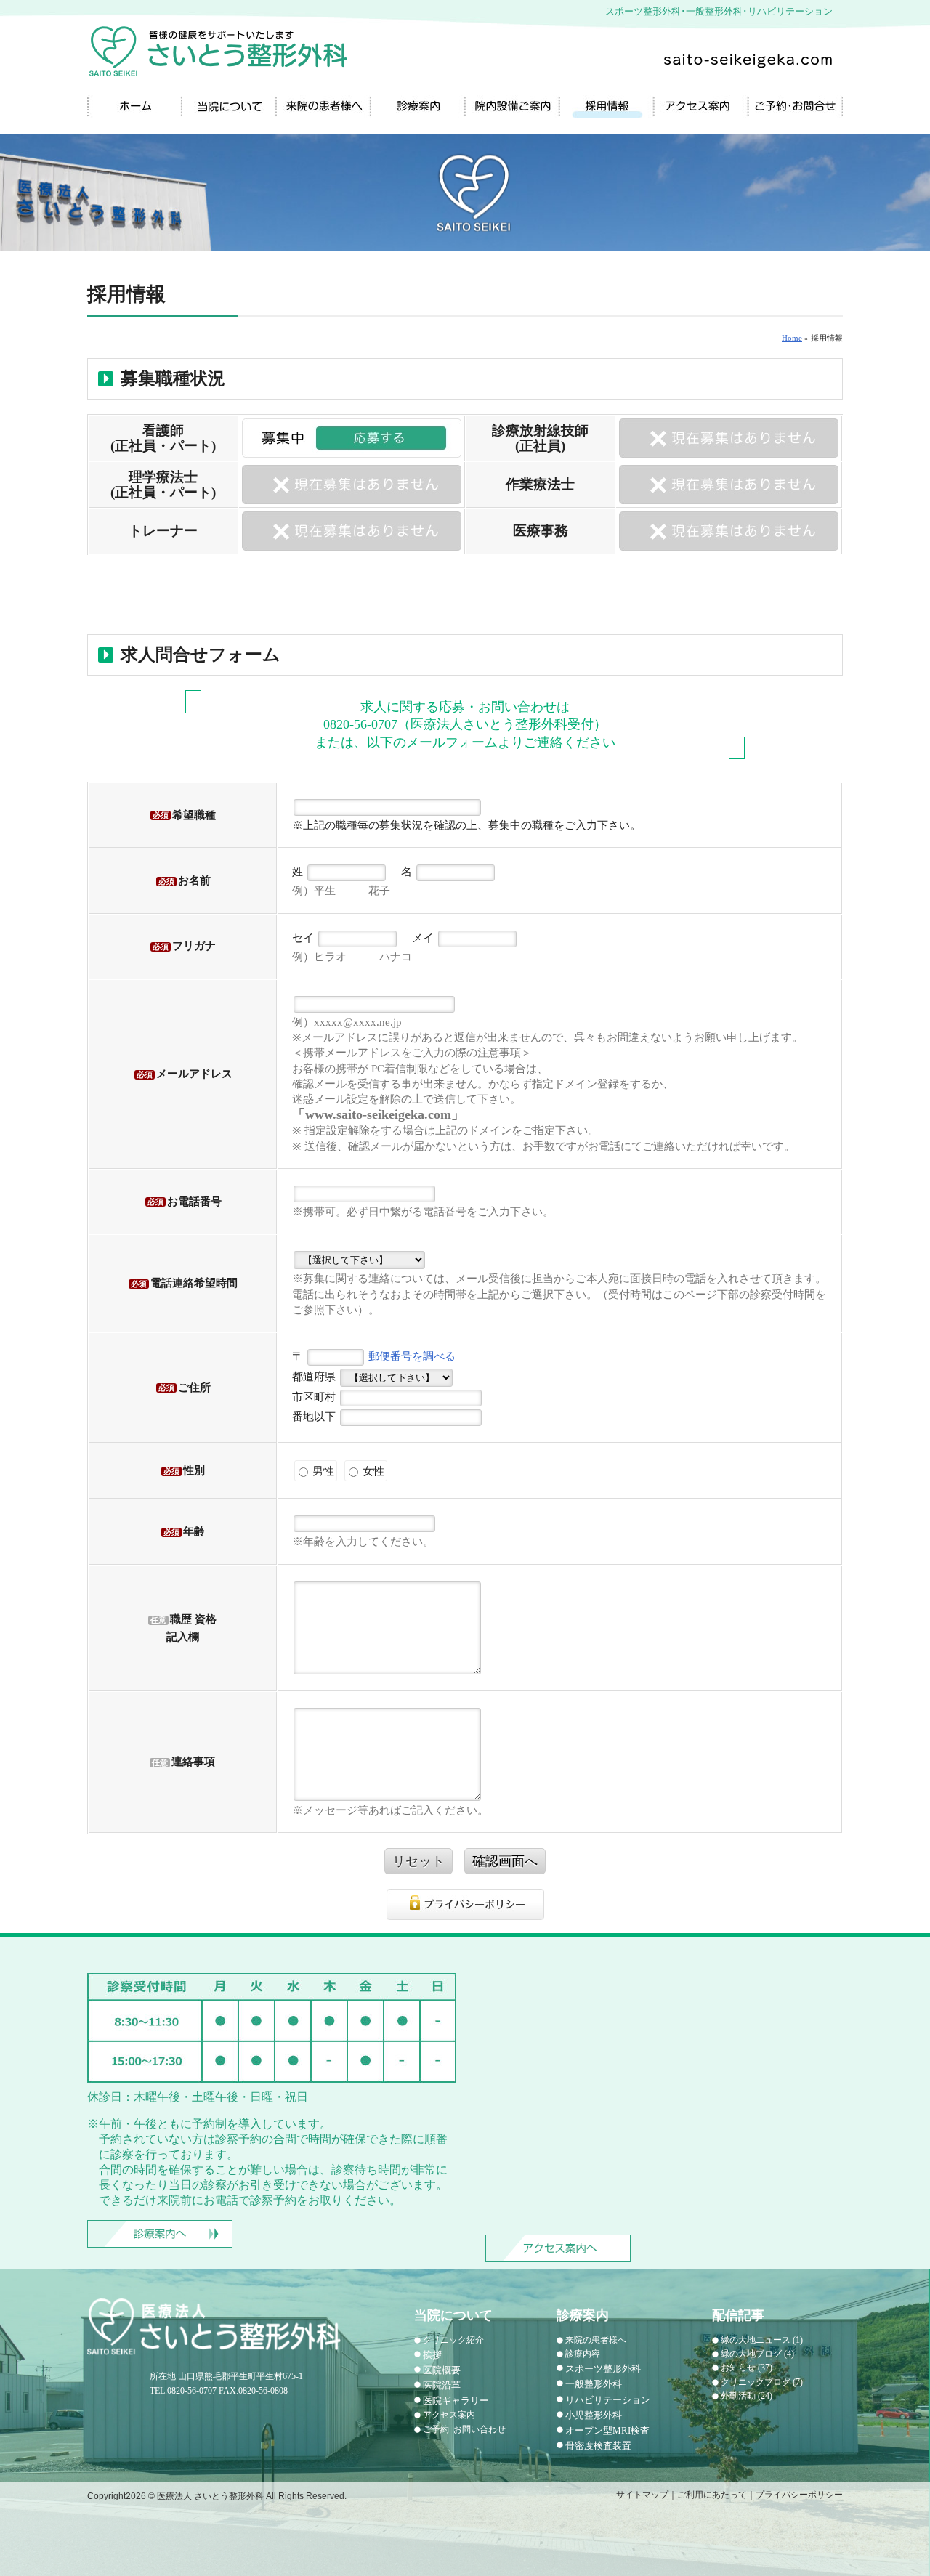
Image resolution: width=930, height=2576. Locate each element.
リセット (418, 1861)
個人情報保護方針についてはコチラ (465, 1904)
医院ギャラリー (456, 2401)
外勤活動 (738, 2396)
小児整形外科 (594, 2415)
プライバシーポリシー (799, 2495)
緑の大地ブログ (751, 2354)
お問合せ (796, 105)
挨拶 (432, 2355)
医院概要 (442, 2370)
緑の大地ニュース (756, 2340)
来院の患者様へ (324, 105)
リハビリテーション (608, 2400)
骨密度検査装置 (598, 2446)
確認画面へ (505, 1861)
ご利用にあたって (712, 2495)
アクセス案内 (702, 105)
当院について (230, 105)
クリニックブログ (756, 2382)
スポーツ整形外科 (603, 2369)
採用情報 (607, 105)
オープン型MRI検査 (607, 2430)
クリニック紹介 (453, 2340)
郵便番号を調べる (412, 1356)
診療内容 (418, 105)
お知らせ (738, 2368)
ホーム (135, 105)
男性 (322, 1471)
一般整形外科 (594, 2384)
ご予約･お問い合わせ (464, 2429)
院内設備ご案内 (513, 105)
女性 (372, 1471)
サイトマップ (642, 2495)
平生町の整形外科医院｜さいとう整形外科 (218, 52)
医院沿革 (442, 2385)
